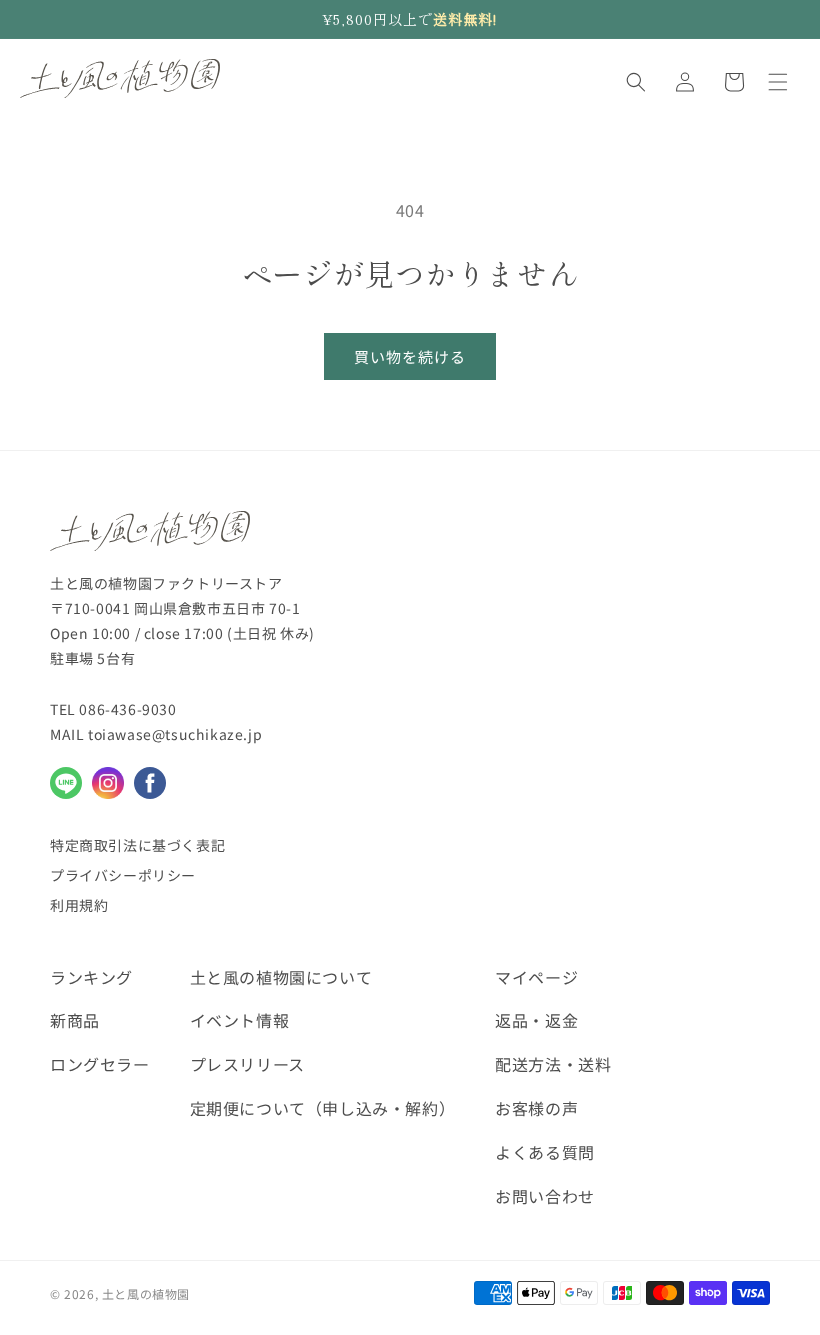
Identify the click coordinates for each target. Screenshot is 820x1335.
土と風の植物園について (281, 977)
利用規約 (79, 905)
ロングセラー (100, 1064)
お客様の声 (536, 1108)
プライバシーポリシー (123, 875)
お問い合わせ (545, 1196)
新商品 (75, 1020)
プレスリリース (247, 1064)
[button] (636, 82)
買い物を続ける (410, 356)
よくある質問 (545, 1152)
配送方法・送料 (553, 1064)
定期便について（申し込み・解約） (323, 1108)
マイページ (536, 977)
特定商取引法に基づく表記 (137, 845)
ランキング (91, 977)
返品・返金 (536, 1020)
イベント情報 (240, 1020)
